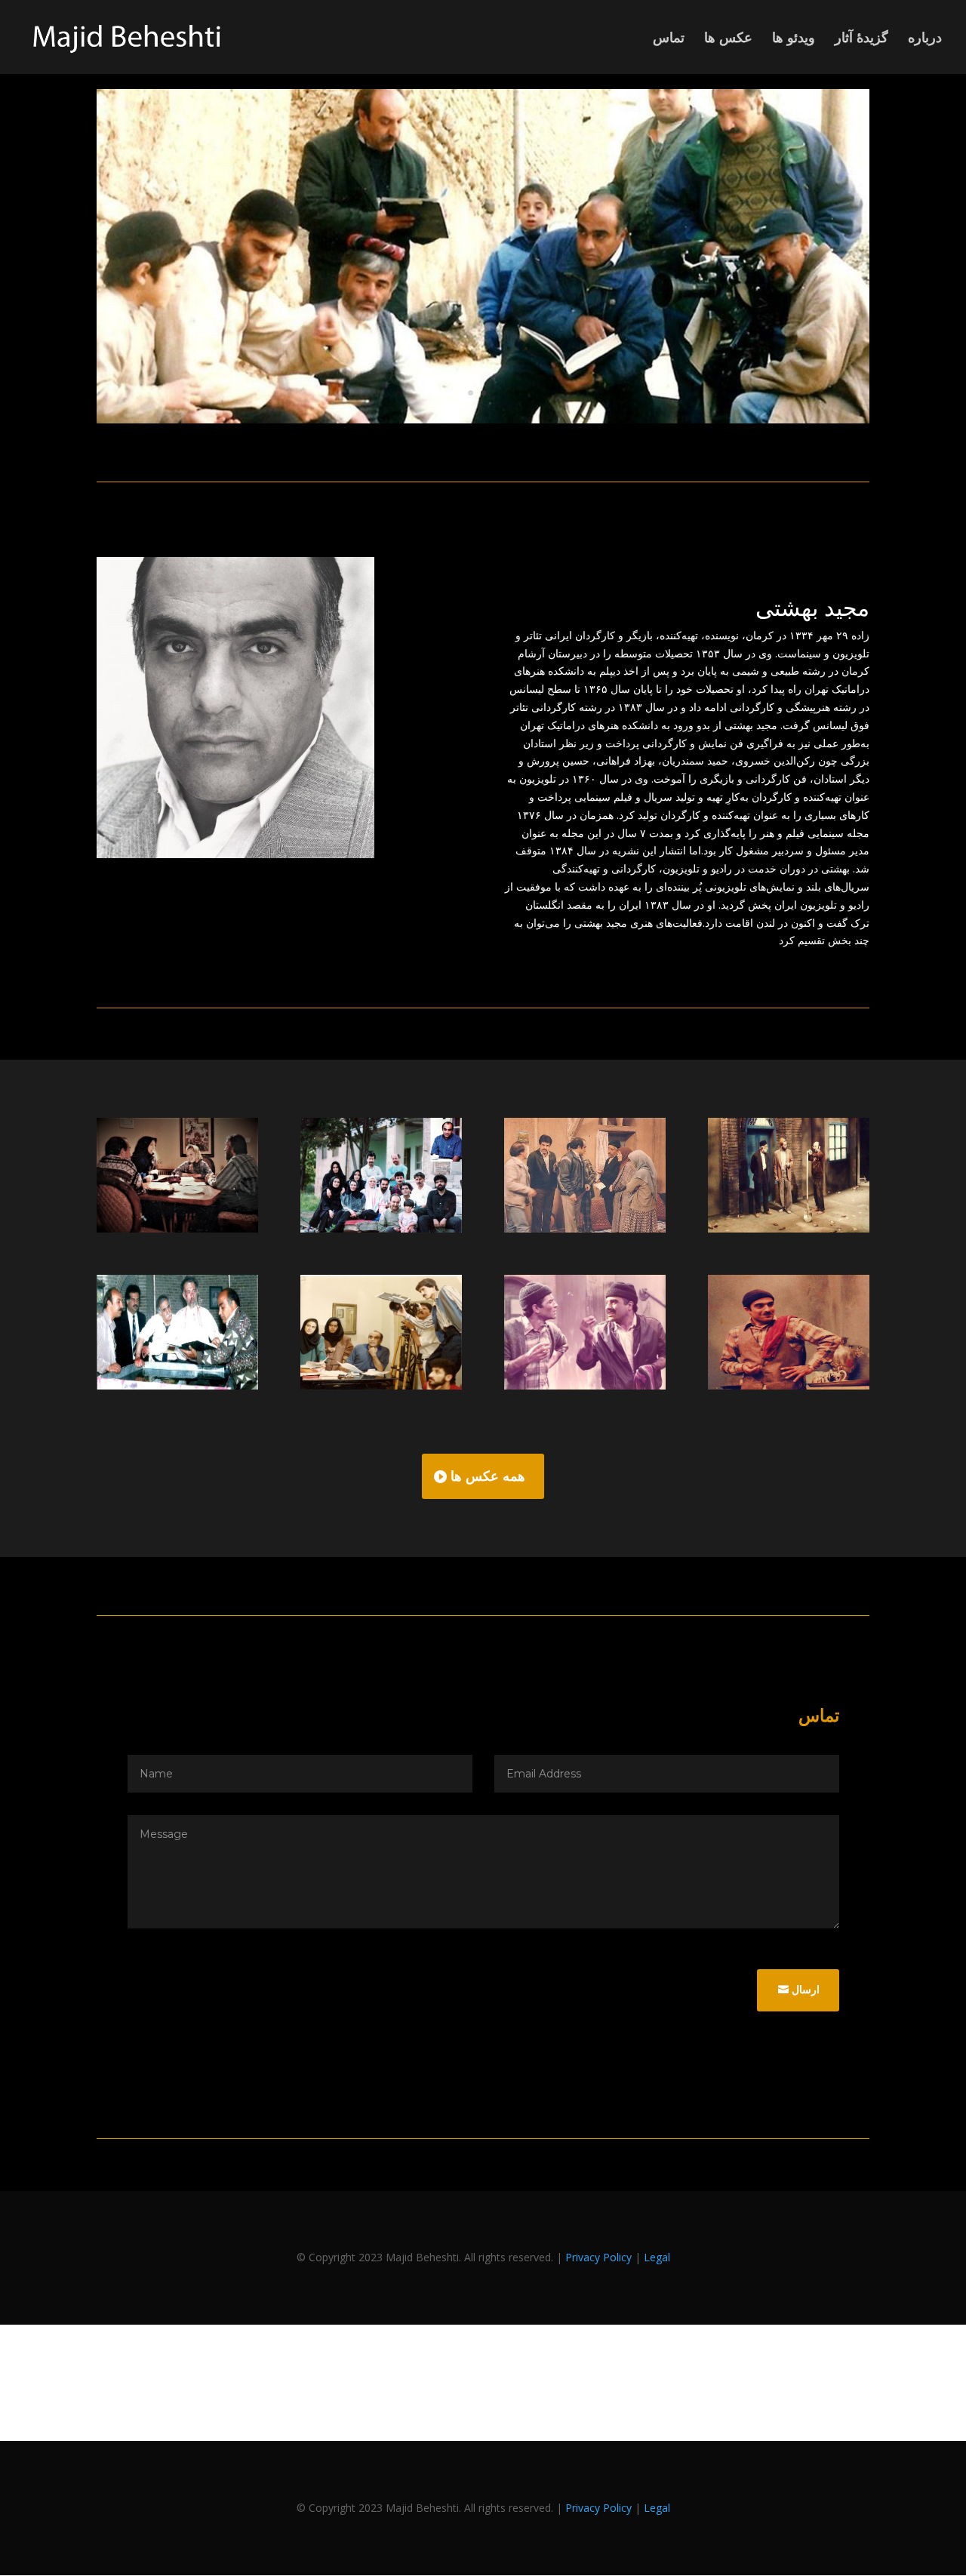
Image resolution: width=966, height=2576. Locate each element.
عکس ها (728, 39)
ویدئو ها (794, 39)
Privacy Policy (598, 2257)
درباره (925, 39)
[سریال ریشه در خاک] (585, 1228)
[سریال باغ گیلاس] (381, 1385)
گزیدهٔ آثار (861, 39)
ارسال (806, 1990)
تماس (669, 39)
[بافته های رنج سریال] (177, 1385)
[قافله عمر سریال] (177, 1228)
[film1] (585, 1385)
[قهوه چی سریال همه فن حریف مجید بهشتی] (789, 1385)
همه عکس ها (488, 1476)
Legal (657, 2257)
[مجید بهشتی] (483, 419)
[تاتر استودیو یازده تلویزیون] (789, 1228)
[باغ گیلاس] (381, 1228)
